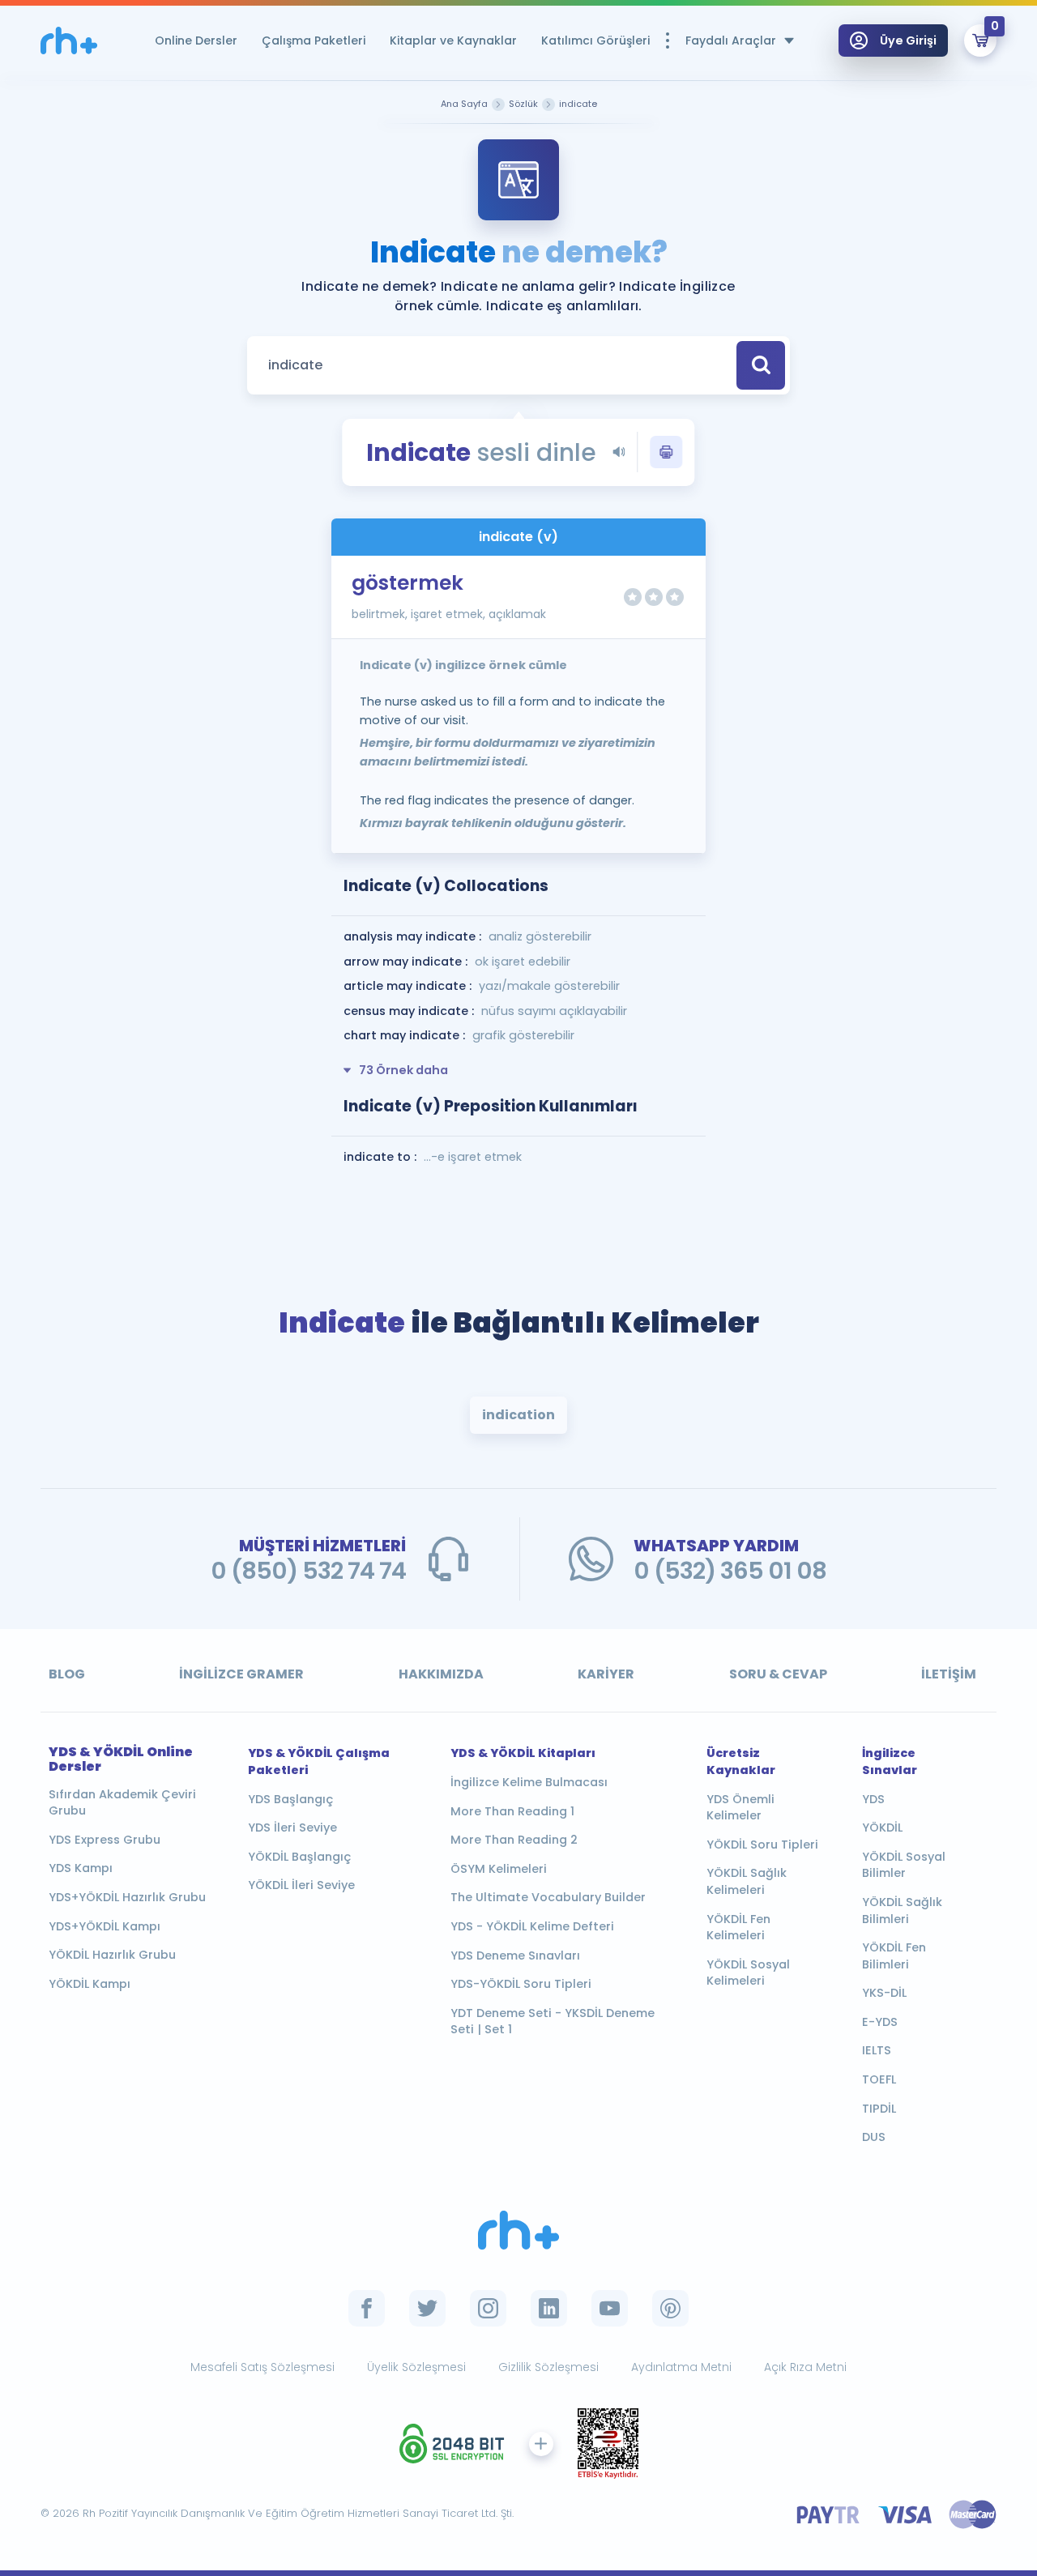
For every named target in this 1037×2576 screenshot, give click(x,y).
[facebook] (367, 2308)
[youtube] (610, 2308)
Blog (67, 1674)
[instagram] (488, 2308)
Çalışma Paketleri (314, 41)
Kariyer (606, 1674)
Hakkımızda (441, 1674)
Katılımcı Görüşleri (595, 41)
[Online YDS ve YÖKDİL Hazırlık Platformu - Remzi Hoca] (518, 2231)
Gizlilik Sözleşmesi (548, 2367)
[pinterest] (670, 2308)
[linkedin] (549, 2308)
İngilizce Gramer (241, 1674)
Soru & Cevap (778, 1674)
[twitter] (427, 2308)
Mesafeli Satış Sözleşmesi (262, 2367)
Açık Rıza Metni (805, 2367)
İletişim (949, 1674)
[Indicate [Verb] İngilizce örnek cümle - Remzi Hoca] (69, 41)
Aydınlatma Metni (681, 2367)
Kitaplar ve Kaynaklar (453, 41)
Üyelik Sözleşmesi (416, 2367)
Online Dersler (196, 41)
